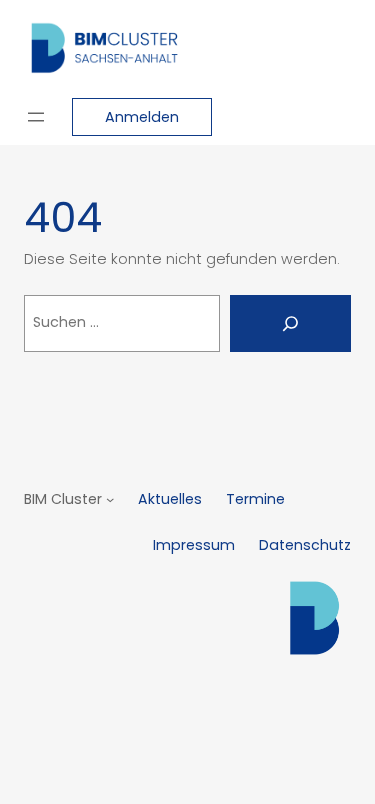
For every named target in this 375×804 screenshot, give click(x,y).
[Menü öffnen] (36, 117)
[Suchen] (290, 323)
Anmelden (142, 117)
